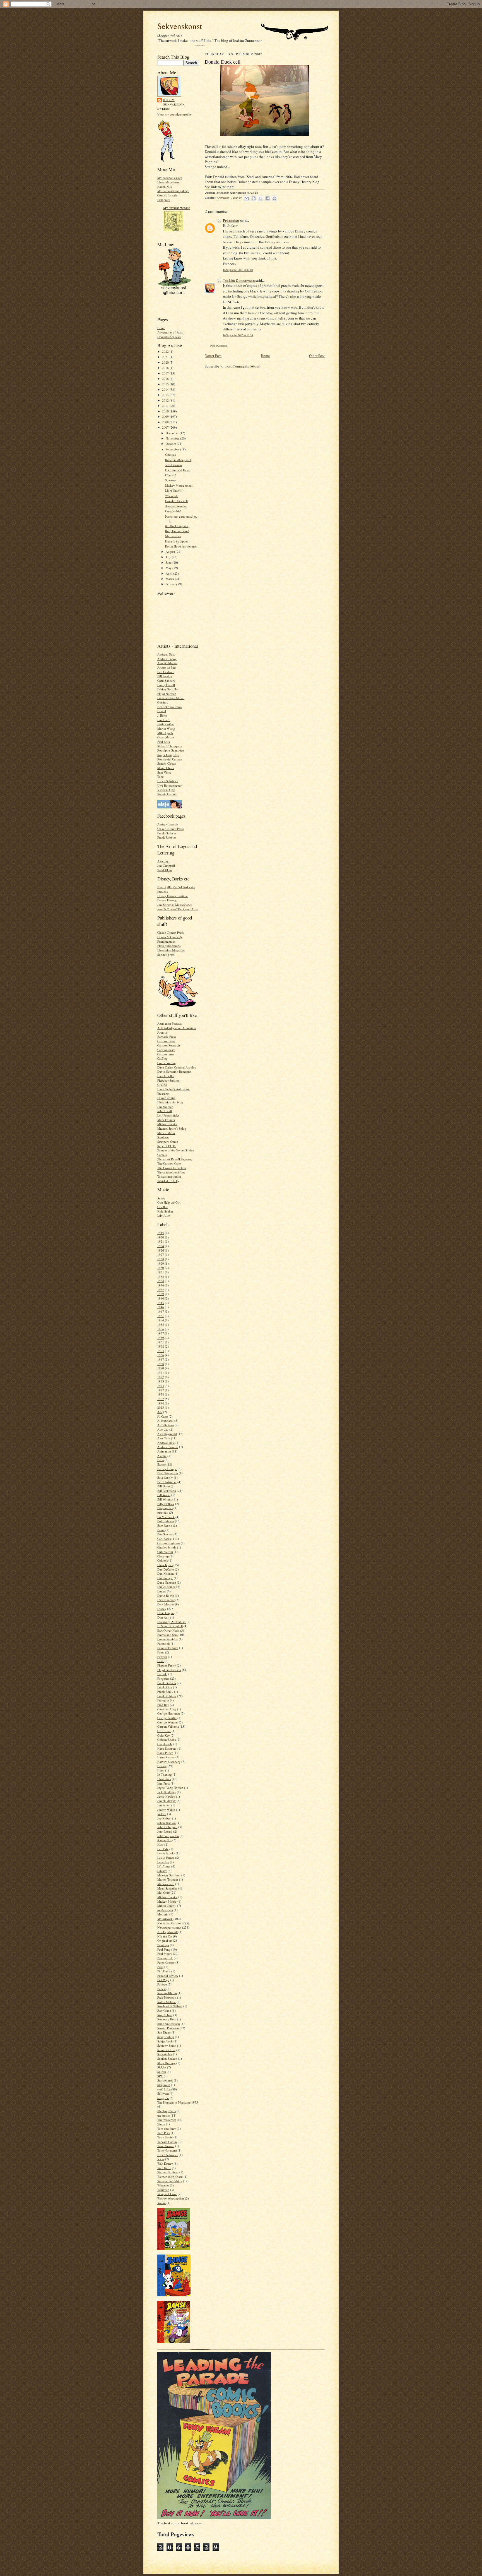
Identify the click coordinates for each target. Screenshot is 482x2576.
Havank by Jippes (177, 541)
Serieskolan (165, 2054)
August (171, 552)
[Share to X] (261, 198)
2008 (166, 422)
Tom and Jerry (167, 2129)
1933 (161, 1277)
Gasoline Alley (167, 1709)
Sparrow (171, 480)
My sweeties (173, 536)
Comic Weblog (167, 1063)
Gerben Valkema (168, 1726)
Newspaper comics (169, 1927)
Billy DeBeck (166, 1504)
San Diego (164, 2032)
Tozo (161, 776)
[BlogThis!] (254, 198)
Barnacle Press (167, 1037)
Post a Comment (219, 346)
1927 (161, 1255)
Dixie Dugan (166, 1613)
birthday (163, 1512)
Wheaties (163, 2185)
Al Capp (163, 1416)
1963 (161, 1351)
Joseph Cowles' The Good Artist (178, 909)
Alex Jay (163, 861)
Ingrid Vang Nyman (170, 1788)
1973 (161, 1381)
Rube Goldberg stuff (178, 460)
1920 (161, 1237)
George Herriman (169, 1713)
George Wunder (168, 1722)
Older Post (317, 356)
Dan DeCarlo (166, 1569)
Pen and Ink (165, 1958)
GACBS (162, 1085)
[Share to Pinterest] (274, 198)
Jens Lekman (173, 465)
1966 (161, 1355)
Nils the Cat (165, 1936)
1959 (161, 1338)
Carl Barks (164, 1539)
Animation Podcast (169, 1023)
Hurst (161, 1770)
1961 (161, 1342)
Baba (161, 1460)
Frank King (165, 1687)
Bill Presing (165, 676)
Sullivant (163, 2093)
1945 (161, 1303)
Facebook (164, 1644)
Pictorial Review (168, 1976)
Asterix (162, 1456)
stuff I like (164, 2089)
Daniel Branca (166, 1587)
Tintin (161, 2124)
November (173, 438)
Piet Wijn (163, 1980)
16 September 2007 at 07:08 (238, 270)
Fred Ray (163, 1705)
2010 (166, 411)
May (169, 568)
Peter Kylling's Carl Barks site (176, 887)
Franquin (163, 1700)
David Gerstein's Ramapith (174, 1071)
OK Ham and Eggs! (178, 470)
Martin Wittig (166, 728)
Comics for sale (167, 195)
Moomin (163, 1914)
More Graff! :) (174, 490)
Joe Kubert (164, 1818)
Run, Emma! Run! (177, 531)
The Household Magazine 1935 (178, 2102)
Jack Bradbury (167, 1792)
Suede (161, 1198)
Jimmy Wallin (166, 1810)
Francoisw (231, 220)
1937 (161, 1290)
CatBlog (162, 1058)
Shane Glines (166, 768)
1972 (161, 1377)
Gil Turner (164, 1731)
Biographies (165, 1508)
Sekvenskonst (180, 26)
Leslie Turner (166, 1858)
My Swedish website (177, 208)
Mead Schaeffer (167, 1888)
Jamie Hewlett (166, 1796)
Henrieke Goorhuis (170, 707)
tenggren (163, 2098)
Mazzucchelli (166, 1884)
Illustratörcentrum (169, 182)
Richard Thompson (170, 746)
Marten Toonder (168, 1879)
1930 (161, 1268)
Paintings (163, 1945)
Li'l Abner (164, 1866)
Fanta (161, 1652)
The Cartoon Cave (169, 1163)
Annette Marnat (167, 663)
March (170, 579)
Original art (165, 1940)
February (172, 584)
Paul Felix (164, 742)
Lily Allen (164, 1215)
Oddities (170, 454)
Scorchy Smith (167, 2045)
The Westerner (167, 2120)
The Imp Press (167, 2111)
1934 (161, 1281)
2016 (166, 379)
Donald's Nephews (169, 337)
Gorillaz (162, 1207)
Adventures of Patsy (170, 332)
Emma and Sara (168, 1635)
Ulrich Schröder (168, 781)
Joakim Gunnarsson (174, 102)
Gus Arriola (165, 1744)
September (173, 449)
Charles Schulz (167, 1547)
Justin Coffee (166, 724)
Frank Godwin (167, 833)
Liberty (162, 1871)
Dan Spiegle (165, 1578)
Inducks (162, 891)
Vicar (161, 2159)
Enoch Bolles (166, 1076)
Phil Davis (164, 1971)
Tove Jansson (166, 2146)
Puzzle (162, 1989)
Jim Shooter (165, 1107)
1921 (161, 1241)
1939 (161, 1294)
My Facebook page (170, 178)
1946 (161, 1307)
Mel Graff (164, 1892)
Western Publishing (170, 2181)
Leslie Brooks (166, 1853)
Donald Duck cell (176, 501)
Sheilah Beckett (167, 2058)
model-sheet (165, 1910)
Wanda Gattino (167, 794)
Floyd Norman (167, 694)
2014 (166, 389)
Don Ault (163, 1617)
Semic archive (166, 2050)
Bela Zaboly (165, 1477)
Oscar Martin (166, 737)
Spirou (162, 2072)
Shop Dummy (166, 2063)
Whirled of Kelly (168, 1181)
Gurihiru (163, 702)
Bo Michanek (166, 1517)
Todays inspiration (169, 1176)
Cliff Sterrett (165, 1552)
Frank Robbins (167, 837)
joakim (162, 1814)
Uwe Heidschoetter (169, 785)
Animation (164, 1451)
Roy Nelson (165, 2015)
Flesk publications (169, 946)
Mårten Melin (166, 1133)
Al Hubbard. (165, 1421)
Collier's (162, 1560)
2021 (166, 357)
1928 (161, 1259)
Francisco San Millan (171, 698)
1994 (161, 1403)
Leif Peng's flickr (168, 1115)
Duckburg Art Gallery (172, 1622)
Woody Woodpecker (171, 2198)
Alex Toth (164, 1438)
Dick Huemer (166, 1600)
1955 (161, 1325)
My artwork (165, 1919)
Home (161, 328)
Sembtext (163, 1137)
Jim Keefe (164, 720)
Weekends (172, 496)
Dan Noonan (166, 1573)
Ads (160, 1412)
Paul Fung (164, 1949)
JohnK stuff (165, 1111)
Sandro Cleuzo (167, 763)
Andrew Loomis (168, 824)
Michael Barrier (167, 1124)
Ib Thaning (165, 1774)
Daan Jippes (165, 1565)
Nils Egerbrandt (168, 1932)
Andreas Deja (166, 654)
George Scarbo (167, 1718)
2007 (166, 427)
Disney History (167, 900)
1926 (161, 1250)
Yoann (162, 2203)
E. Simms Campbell (170, 1626)
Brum (161, 1530)
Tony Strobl (165, 2137)
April (169, 573)
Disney (162, 1609)
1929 (161, 1263)
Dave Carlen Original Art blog (177, 1067)
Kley (160, 1844)
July (169, 557)
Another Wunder (176, 506)
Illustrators (164, 1779)
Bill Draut (164, 1486)
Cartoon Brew (166, 1041)
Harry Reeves (166, 1757)
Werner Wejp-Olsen (170, 2177)
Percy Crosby (166, 1962)
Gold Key (164, 1735)
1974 (161, 1386)
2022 (166, 351)
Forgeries (163, 1678)
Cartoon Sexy (166, 1050)
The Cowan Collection (172, 1168)
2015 (166, 384)
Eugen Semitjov (168, 1639)
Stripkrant (164, 2085)
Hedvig (162, 1766)
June (169, 562)
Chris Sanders (166, 680)
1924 (161, 1246)
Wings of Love (167, 2194)
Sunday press (166, 955)
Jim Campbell (166, 866)
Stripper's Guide (168, 1141)
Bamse (162, 1464)
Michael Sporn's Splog (172, 1128)
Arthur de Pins (167, 667)
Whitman (163, 2190)
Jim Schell (164, 1805)
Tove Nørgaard (167, 2150)
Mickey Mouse (167, 1901)
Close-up (163, 1556)
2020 (166, 362)
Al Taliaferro (166, 1425)
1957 (161, 1333)
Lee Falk (163, 1849)
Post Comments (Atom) (243, 366)
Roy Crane (164, 2010)
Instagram (164, 200)
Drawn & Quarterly (170, 937)
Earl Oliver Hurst (168, 1630)
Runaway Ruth (167, 2019)
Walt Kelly (164, 2168)
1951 (161, 1316)
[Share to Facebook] (267, 198)
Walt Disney (165, 2163)
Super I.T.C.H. (167, 1146)
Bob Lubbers (166, 1521)
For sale (162, 1674)
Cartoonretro (166, 1054)
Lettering (163, 1862)
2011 (166, 406)
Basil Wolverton (168, 1473)
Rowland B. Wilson (170, 2006)
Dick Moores (166, 1604)
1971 (161, 1373)
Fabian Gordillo (168, 689)
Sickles (162, 2067)
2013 (166, 395)
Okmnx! (171, 475)
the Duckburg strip (177, 526)
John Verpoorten (168, 1836)
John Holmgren (167, 1827)
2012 (166, 400)
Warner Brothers (168, 2172)
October (171, 444)
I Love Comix (166, 1098)
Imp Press (164, 1783)
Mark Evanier (166, 1120)
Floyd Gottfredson (169, 1670)
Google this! (173, 511)
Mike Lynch (165, 733)
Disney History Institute (173, 896)
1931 (161, 1272)
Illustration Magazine (171, 950)
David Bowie (166, 1596)
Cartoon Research (169, 1045)
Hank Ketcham (167, 1748)
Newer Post (213, 356)
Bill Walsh (164, 1495)
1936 (161, 1285)
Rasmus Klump (167, 1993)
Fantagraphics (166, 941)
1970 (161, 1368)
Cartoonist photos (169, 1543)
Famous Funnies (168, 1648)
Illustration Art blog (170, 1102)
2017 (166, 373)
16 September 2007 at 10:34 (238, 335)
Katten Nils (164, 187)
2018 (166, 368)
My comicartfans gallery (173, 191)
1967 (161, 1359)
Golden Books (167, 1740)
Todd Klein (165, 870)
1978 (161, 1394)
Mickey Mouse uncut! (179, 485)
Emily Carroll (166, 685)
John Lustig (165, 1831)
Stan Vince (164, 772)
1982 (161, 1399)
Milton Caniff (166, 1906)
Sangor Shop (166, 2037)
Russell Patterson (168, 2028)
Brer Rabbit (165, 1525)
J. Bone (162, 715)
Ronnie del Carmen (170, 759)
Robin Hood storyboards (181, 546)
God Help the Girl (169, 1202)
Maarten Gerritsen (169, 1875)
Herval (162, 711)
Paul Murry (165, 1954)
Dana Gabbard (167, 1582)
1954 (161, 1320)
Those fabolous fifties (171, 1172)
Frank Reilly (165, 1692)
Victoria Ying (166, 790)
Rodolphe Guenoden (171, 750)
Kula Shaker (165, 1211)
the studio (164, 2115)
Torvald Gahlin (167, 2142)
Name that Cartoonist (171, 1923)
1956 (161, 1329)
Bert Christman (167, 1482)
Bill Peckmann (167, 1491)
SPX (160, 2076)
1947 (161, 1311)
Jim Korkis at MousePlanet (174, 905)
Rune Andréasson (169, 2024)
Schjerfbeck (165, 2041)
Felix (161, 1661)
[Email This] (247, 198)
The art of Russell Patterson (175, 1159)
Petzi (160, 1967)
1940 (161, 1298)
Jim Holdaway (167, 1801)
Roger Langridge (168, 755)
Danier (162, 1591)
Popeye (162, 1984)
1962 (161, 1346)
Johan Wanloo (167, 1823)
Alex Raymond (167, 1434)
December (173, 433)
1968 (161, 1364)
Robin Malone (167, 2002)
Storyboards (165, 2080)
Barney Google (167, 1469)
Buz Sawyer (165, 1534)
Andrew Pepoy (167, 659)
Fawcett (162, 1657)
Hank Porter (165, 1753)
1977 (161, 1390)
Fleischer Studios (168, 1080)
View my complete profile (174, 114)
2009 (166, 416)
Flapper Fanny (167, 1665)
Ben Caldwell (166, 672)
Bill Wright (164, 1499)
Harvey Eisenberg (169, 1762)
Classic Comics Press (170, 829)
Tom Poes (164, 2133)
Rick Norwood (167, 1997)
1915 (161, 1233)
